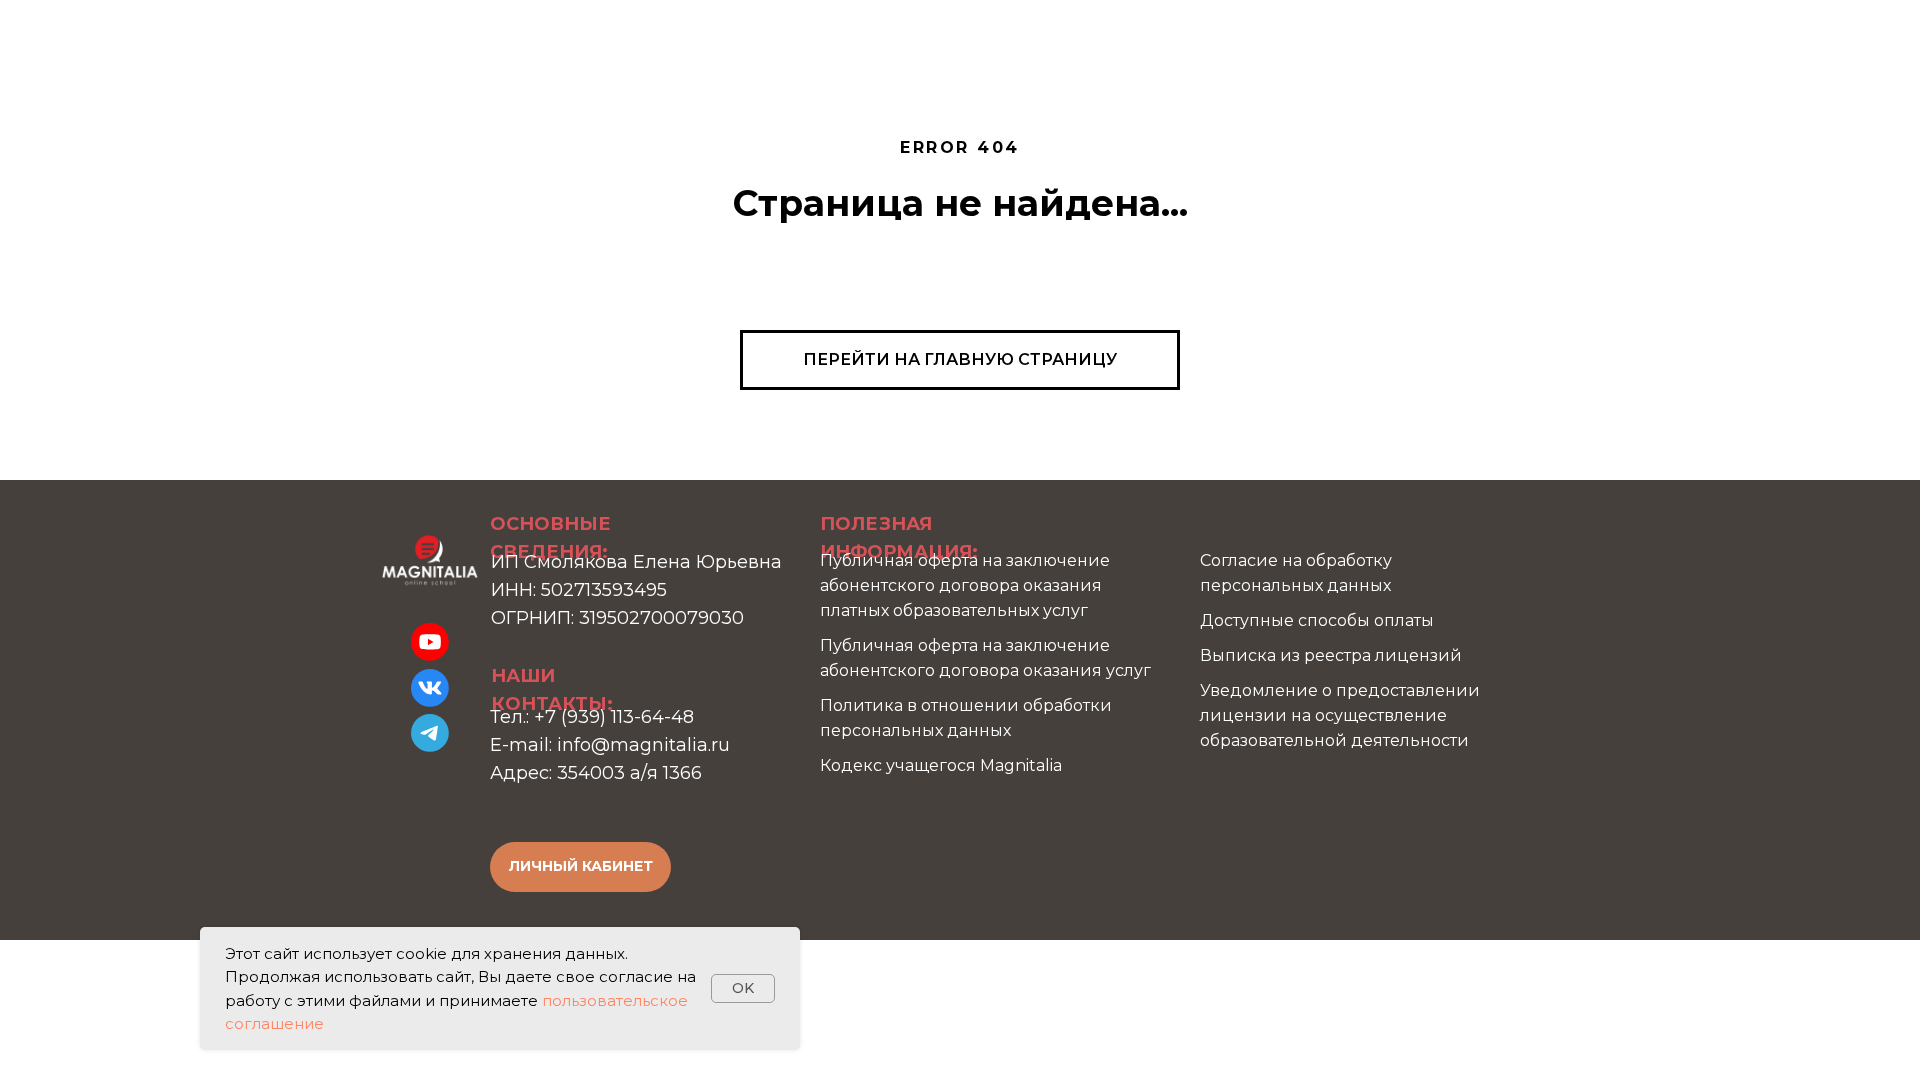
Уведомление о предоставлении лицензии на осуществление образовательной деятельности (1340, 715)
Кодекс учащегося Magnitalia (941, 765)
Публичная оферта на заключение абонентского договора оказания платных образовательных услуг (965, 585)
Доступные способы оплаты (1317, 620)
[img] (430, 560)
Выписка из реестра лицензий (1331, 655)
